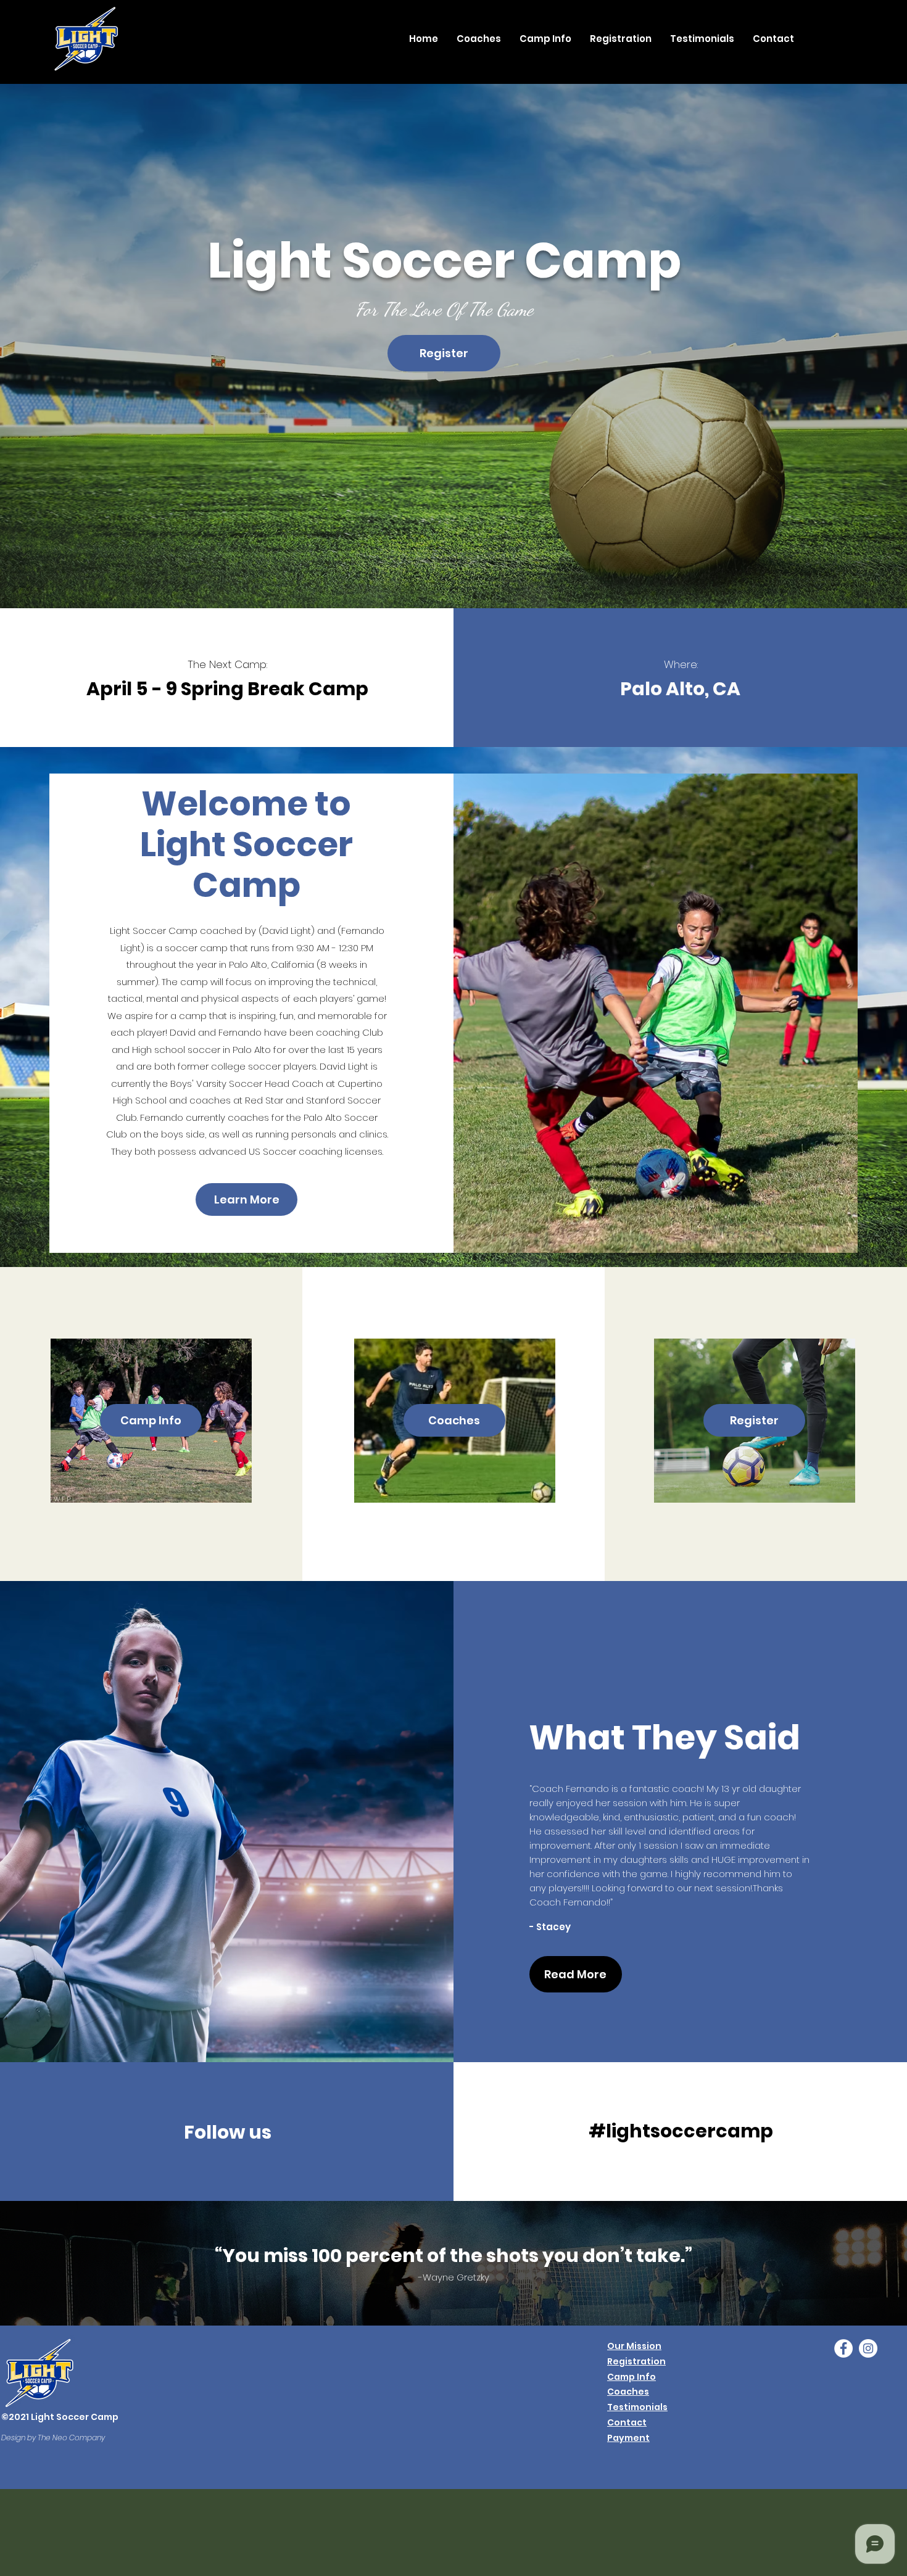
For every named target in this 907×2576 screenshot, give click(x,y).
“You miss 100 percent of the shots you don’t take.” (453, 2256)
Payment (628, 2438)
